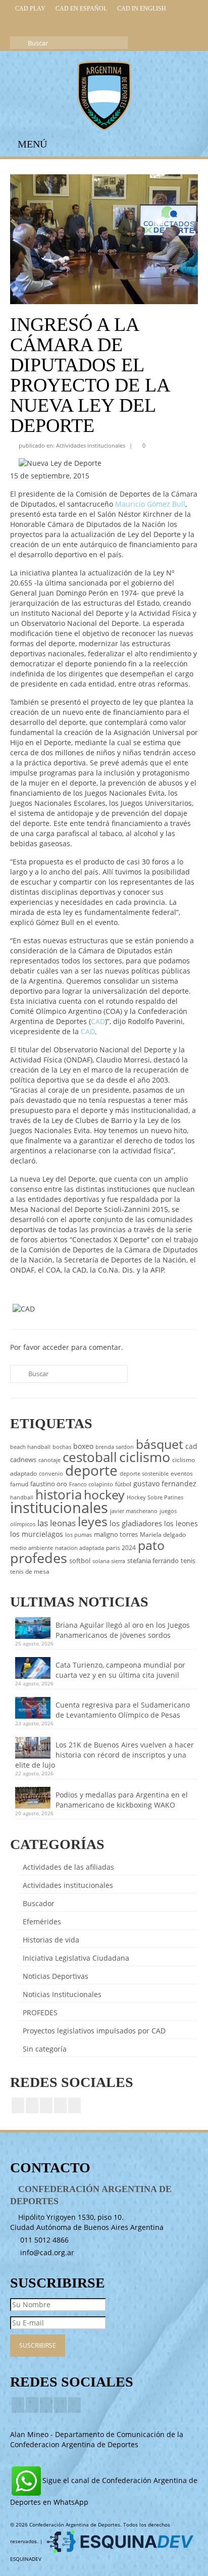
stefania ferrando (153, 1561)
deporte (91, 1470)
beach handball (30, 1447)
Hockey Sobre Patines (155, 1497)
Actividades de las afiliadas (68, 1867)
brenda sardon (115, 1447)
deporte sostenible (144, 1474)
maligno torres (116, 1534)
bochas (62, 1447)
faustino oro (49, 1484)
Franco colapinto (91, 1484)
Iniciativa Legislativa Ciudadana (76, 1958)
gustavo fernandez (165, 1484)
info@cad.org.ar (46, 2252)
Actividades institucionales (91, 445)
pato (151, 1545)
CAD (98, 1021)
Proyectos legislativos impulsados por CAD (94, 2031)
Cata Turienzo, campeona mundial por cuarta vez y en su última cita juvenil (120, 1670)
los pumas (79, 1535)
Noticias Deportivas (56, 1976)
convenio (51, 1474)
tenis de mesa (30, 1571)
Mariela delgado (163, 1535)
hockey (104, 1494)
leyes (93, 1521)
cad (191, 1446)
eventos (182, 1473)
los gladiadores (136, 1523)
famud (19, 1484)
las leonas (57, 1523)
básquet (160, 1444)
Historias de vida (51, 1940)
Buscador (39, 1903)
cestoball (90, 1457)
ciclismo (145, 1457)
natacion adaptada (80, 1548)
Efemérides (42, 1922)
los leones (181, 1523)
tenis (188, 1561)
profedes (39, 1558)
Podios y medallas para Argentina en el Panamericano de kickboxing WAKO (122, 1800)
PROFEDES (40, 2012)
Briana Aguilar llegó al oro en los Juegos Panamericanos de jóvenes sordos (123, 1630)
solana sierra (109, 1561)
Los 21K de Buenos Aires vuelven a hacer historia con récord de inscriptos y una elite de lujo (105, 1755)
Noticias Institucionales (62, 1994)
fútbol (123, 1484)
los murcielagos (37, 1534)
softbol (80, 1561)
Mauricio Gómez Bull (150, 504)
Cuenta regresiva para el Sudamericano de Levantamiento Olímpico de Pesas (123, 1710)
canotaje (49, 1460)
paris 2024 (121, 1548)
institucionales (59, 1508)
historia (59, 1494)
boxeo (83, 1446)
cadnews (23, 1460)
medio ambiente (32, 1548)
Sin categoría (45, 2049)
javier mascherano (134, 1511)
